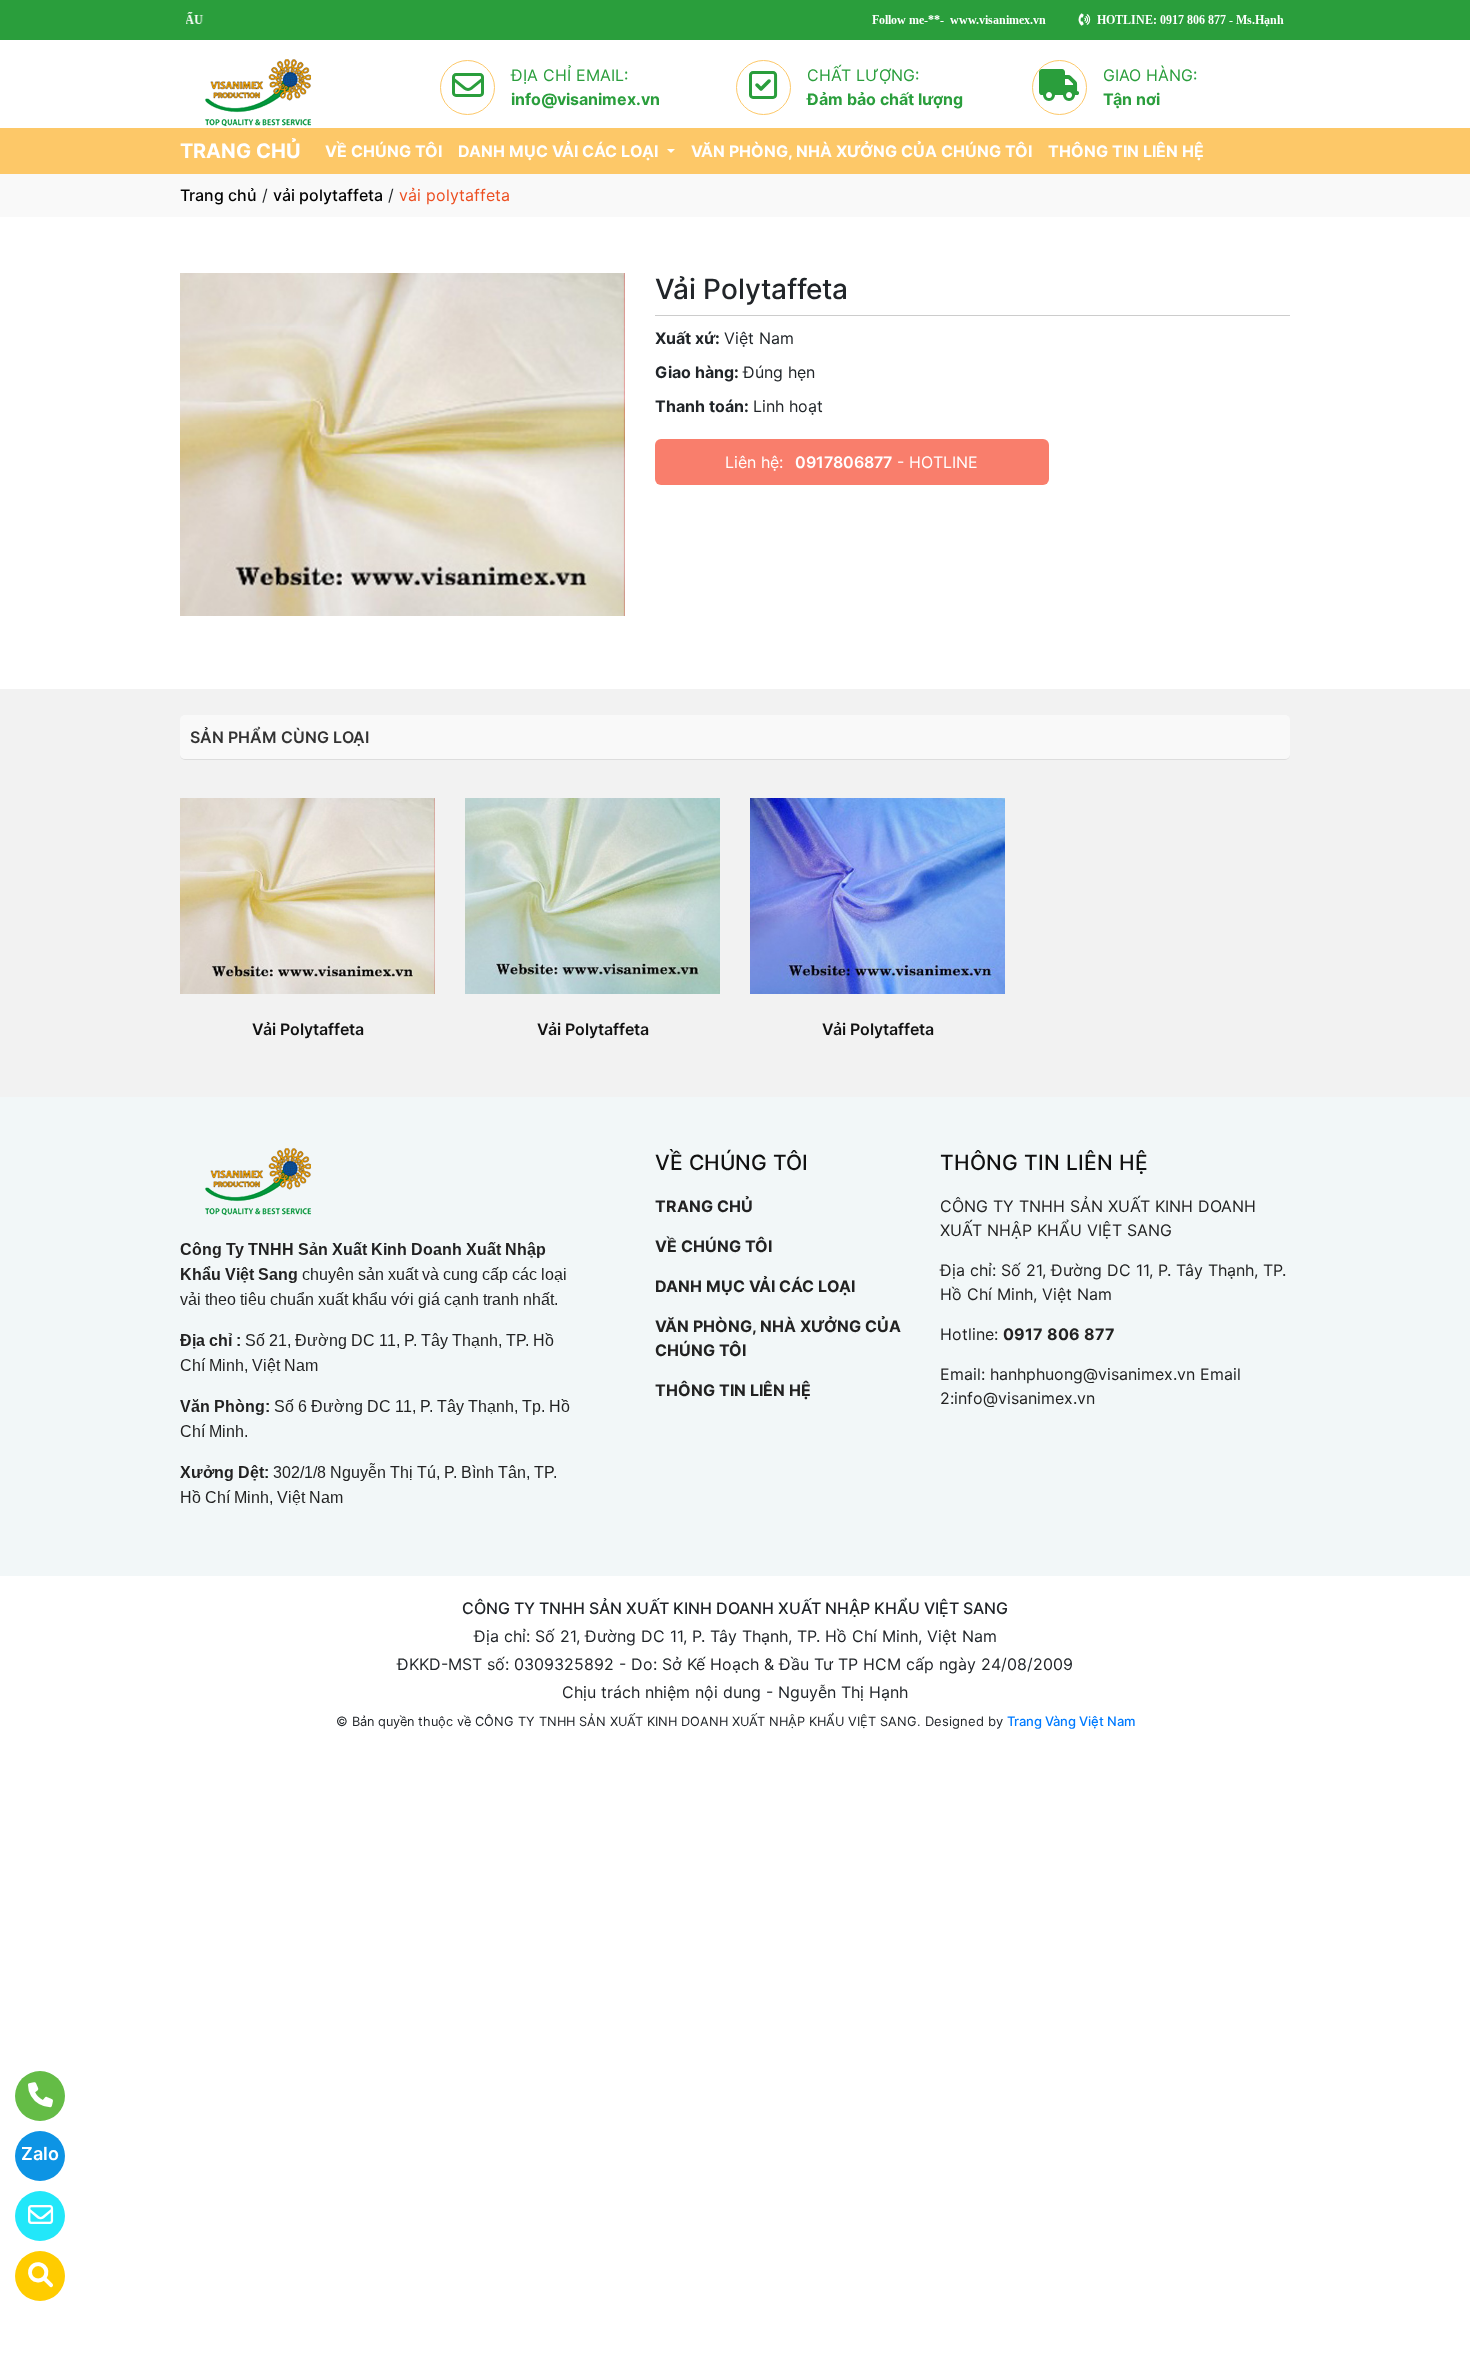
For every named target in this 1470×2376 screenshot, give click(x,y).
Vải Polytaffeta (308, 1029)
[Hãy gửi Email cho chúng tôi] (27, 2216)
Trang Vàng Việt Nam (1071, 1721)
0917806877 (843, 462)
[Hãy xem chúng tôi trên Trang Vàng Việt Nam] (27, 2276)
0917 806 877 (1059, 1334)
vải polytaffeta (328, 195)
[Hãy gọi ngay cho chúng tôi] (27, 2096)
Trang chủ (218, 195)
